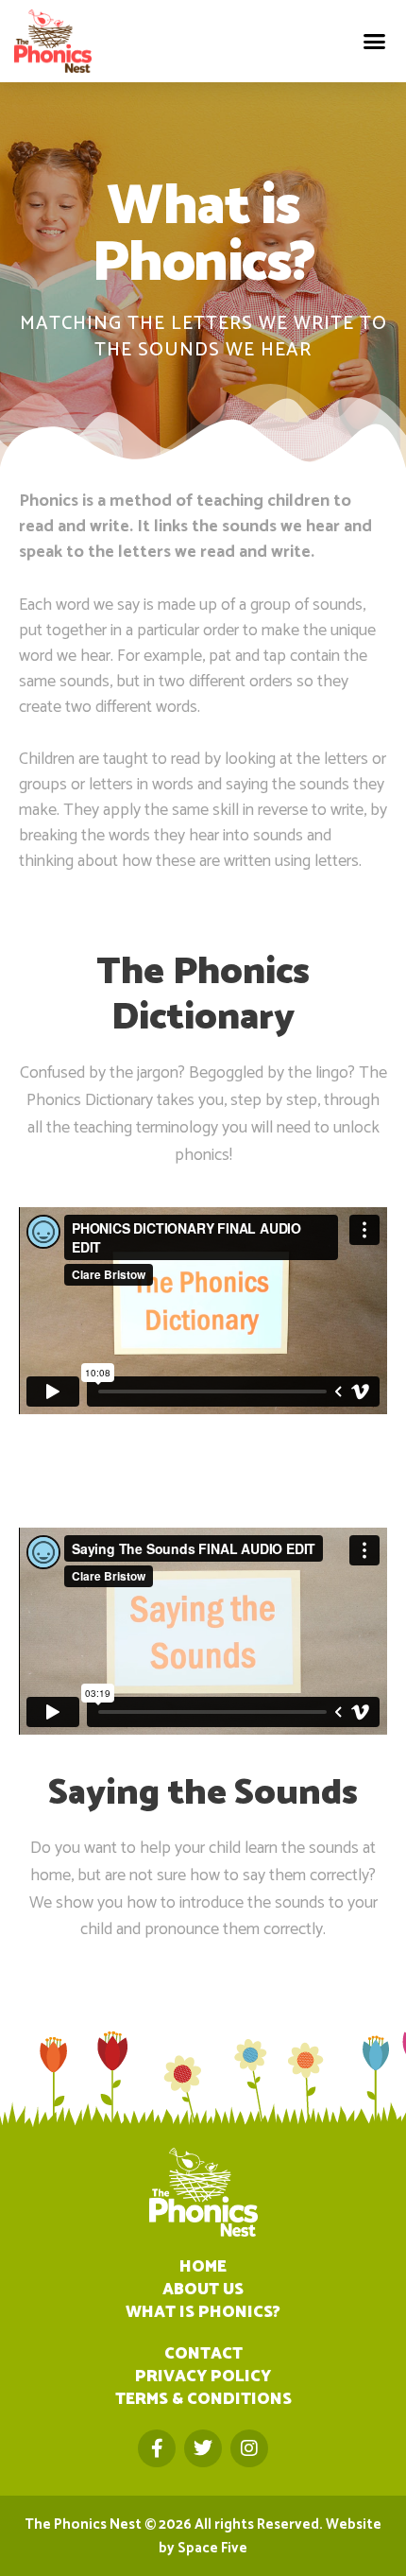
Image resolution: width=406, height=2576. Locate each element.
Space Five (212, 2548)
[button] (375, 42)
